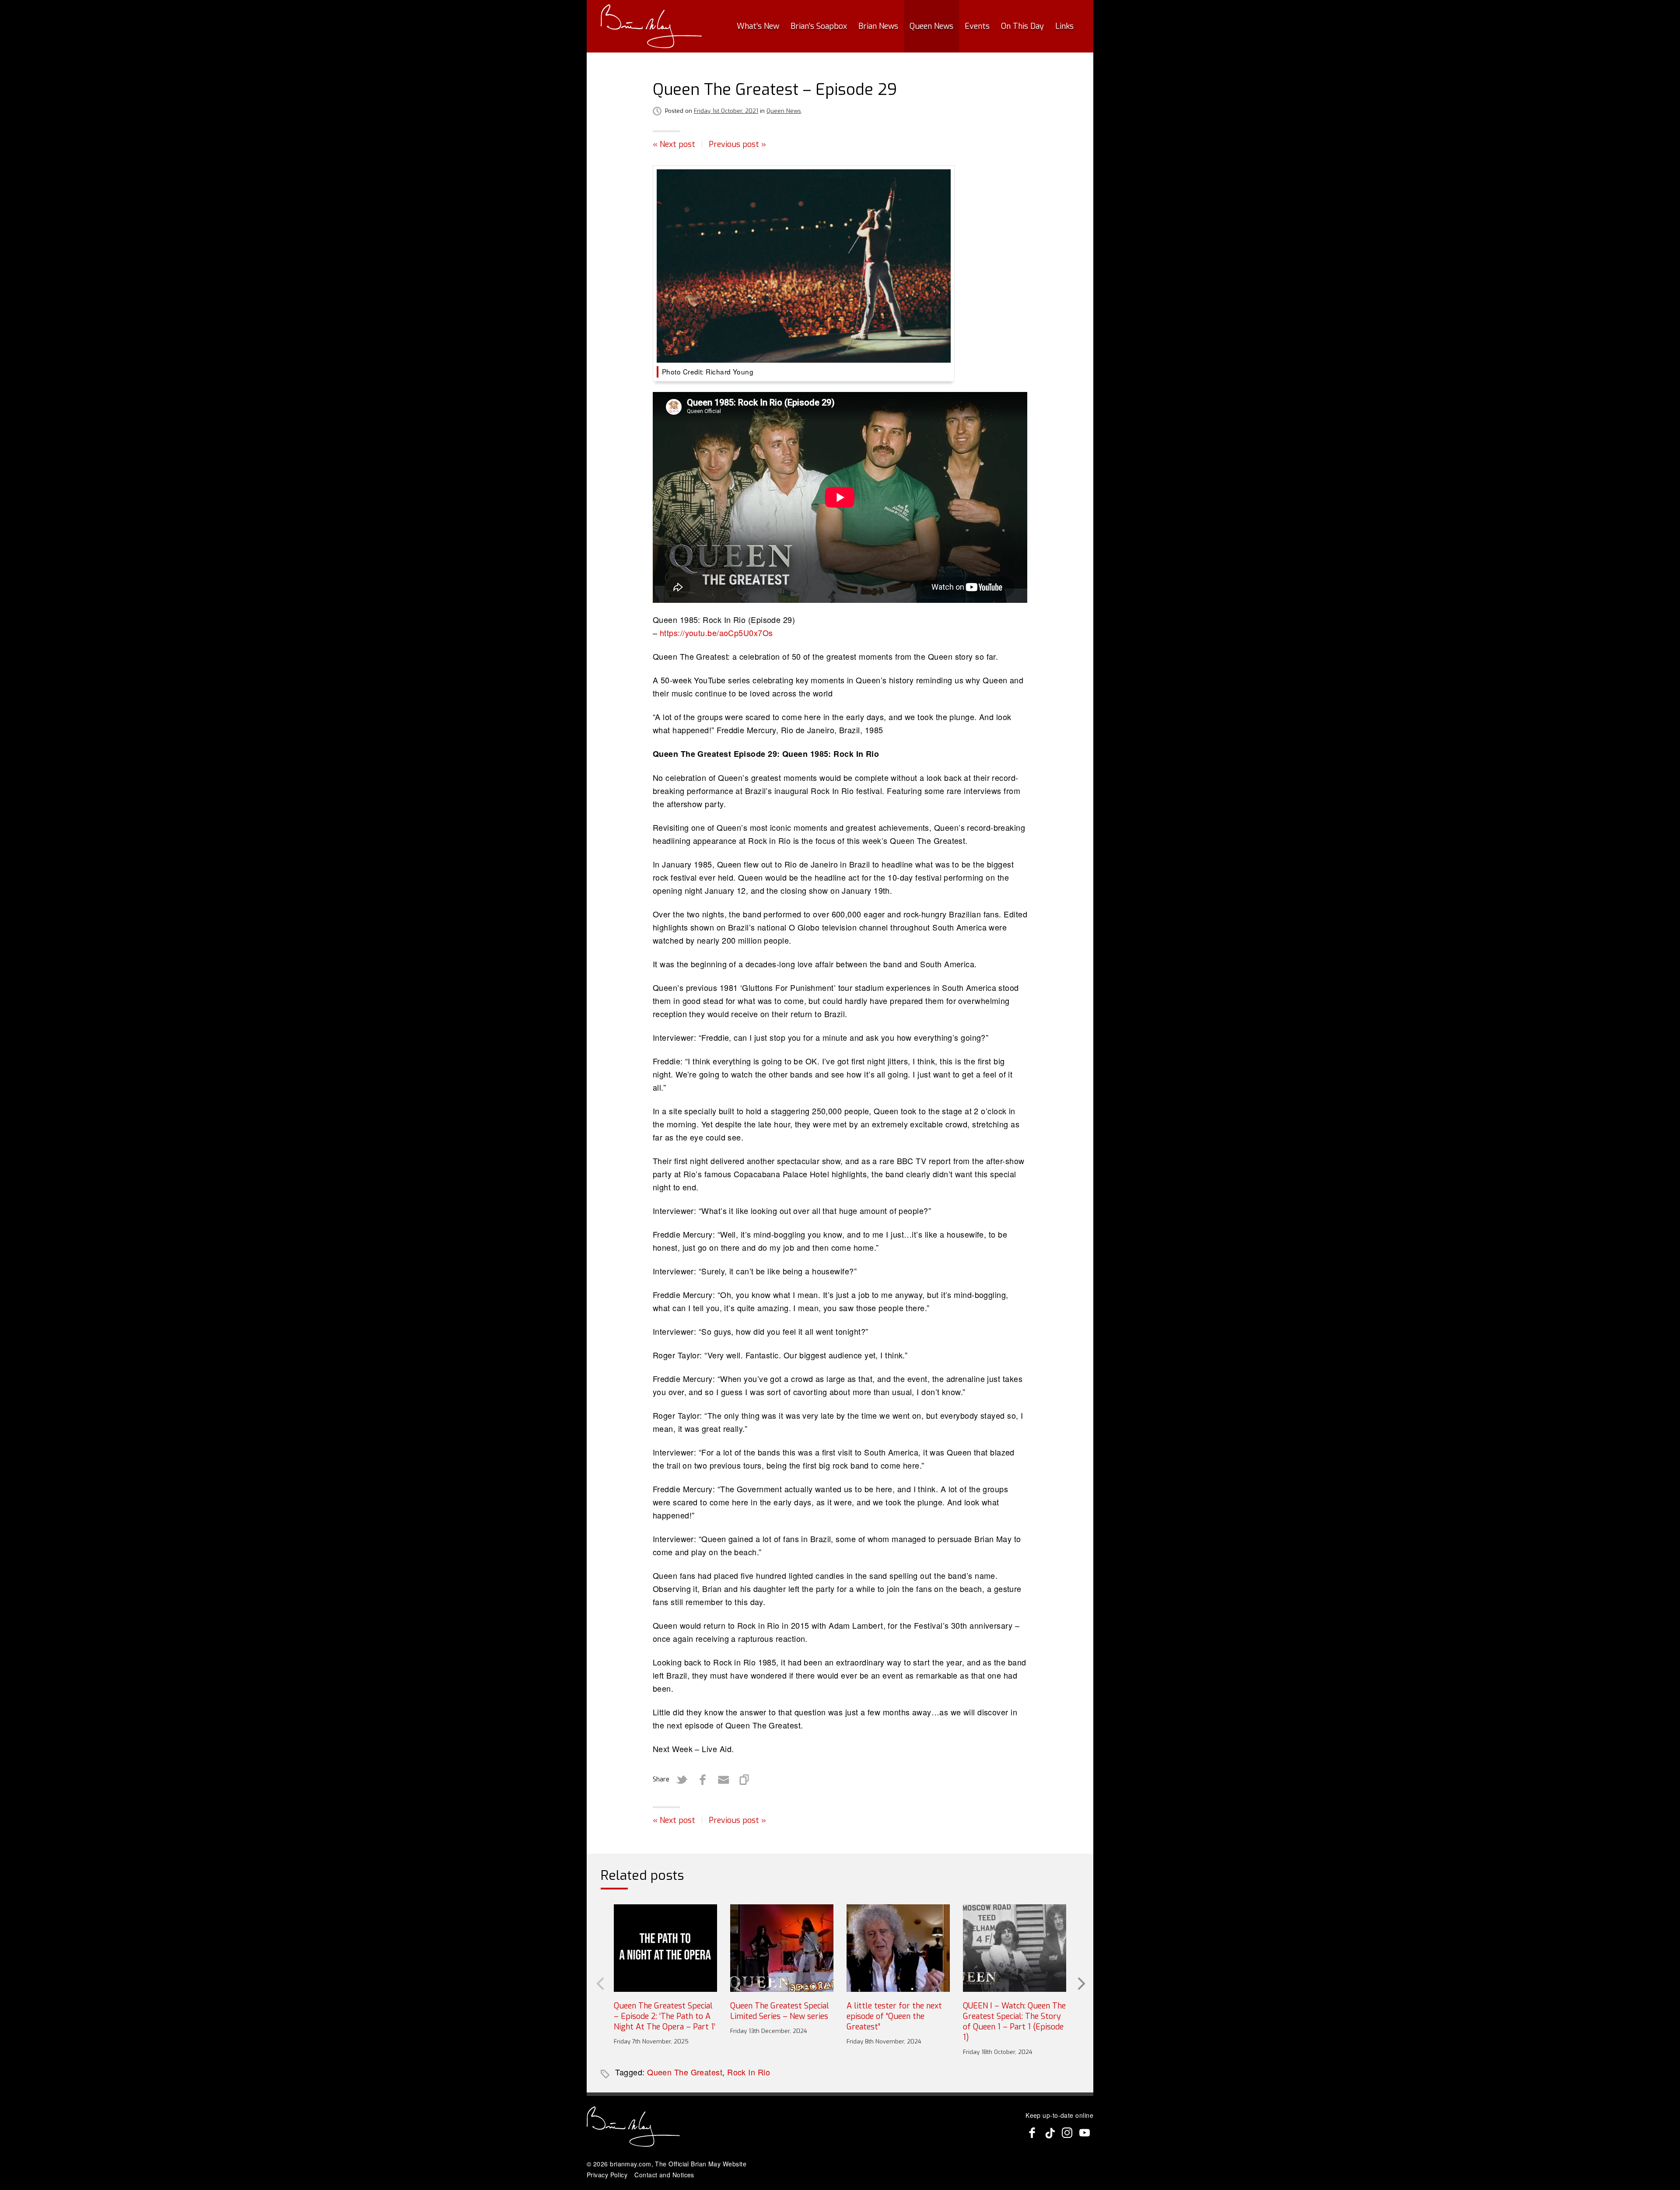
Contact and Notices (664, 2175)
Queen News (931, 26)
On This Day (1022, 26)
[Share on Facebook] (703, 1780)
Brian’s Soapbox (819, 26)
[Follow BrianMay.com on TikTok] (1050, 2133)
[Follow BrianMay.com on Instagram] (1067, 2133)
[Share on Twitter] (682, 1780)
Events (977, 26)
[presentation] (599, 1983)
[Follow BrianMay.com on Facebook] (1032, 2133)
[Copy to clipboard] (745, 1780)
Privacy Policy (607, 2175)
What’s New (758, 26)
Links (1064, 26)
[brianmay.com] (651, 26)
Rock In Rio (749, 2072)
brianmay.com (630, 2164)
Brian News (878, 26)
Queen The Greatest (685, 2072)
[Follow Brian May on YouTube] (1085, 2133)
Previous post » (737, 144)
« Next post (674, 144)
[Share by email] (724, 1780)
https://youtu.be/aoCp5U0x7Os (716, 633)
